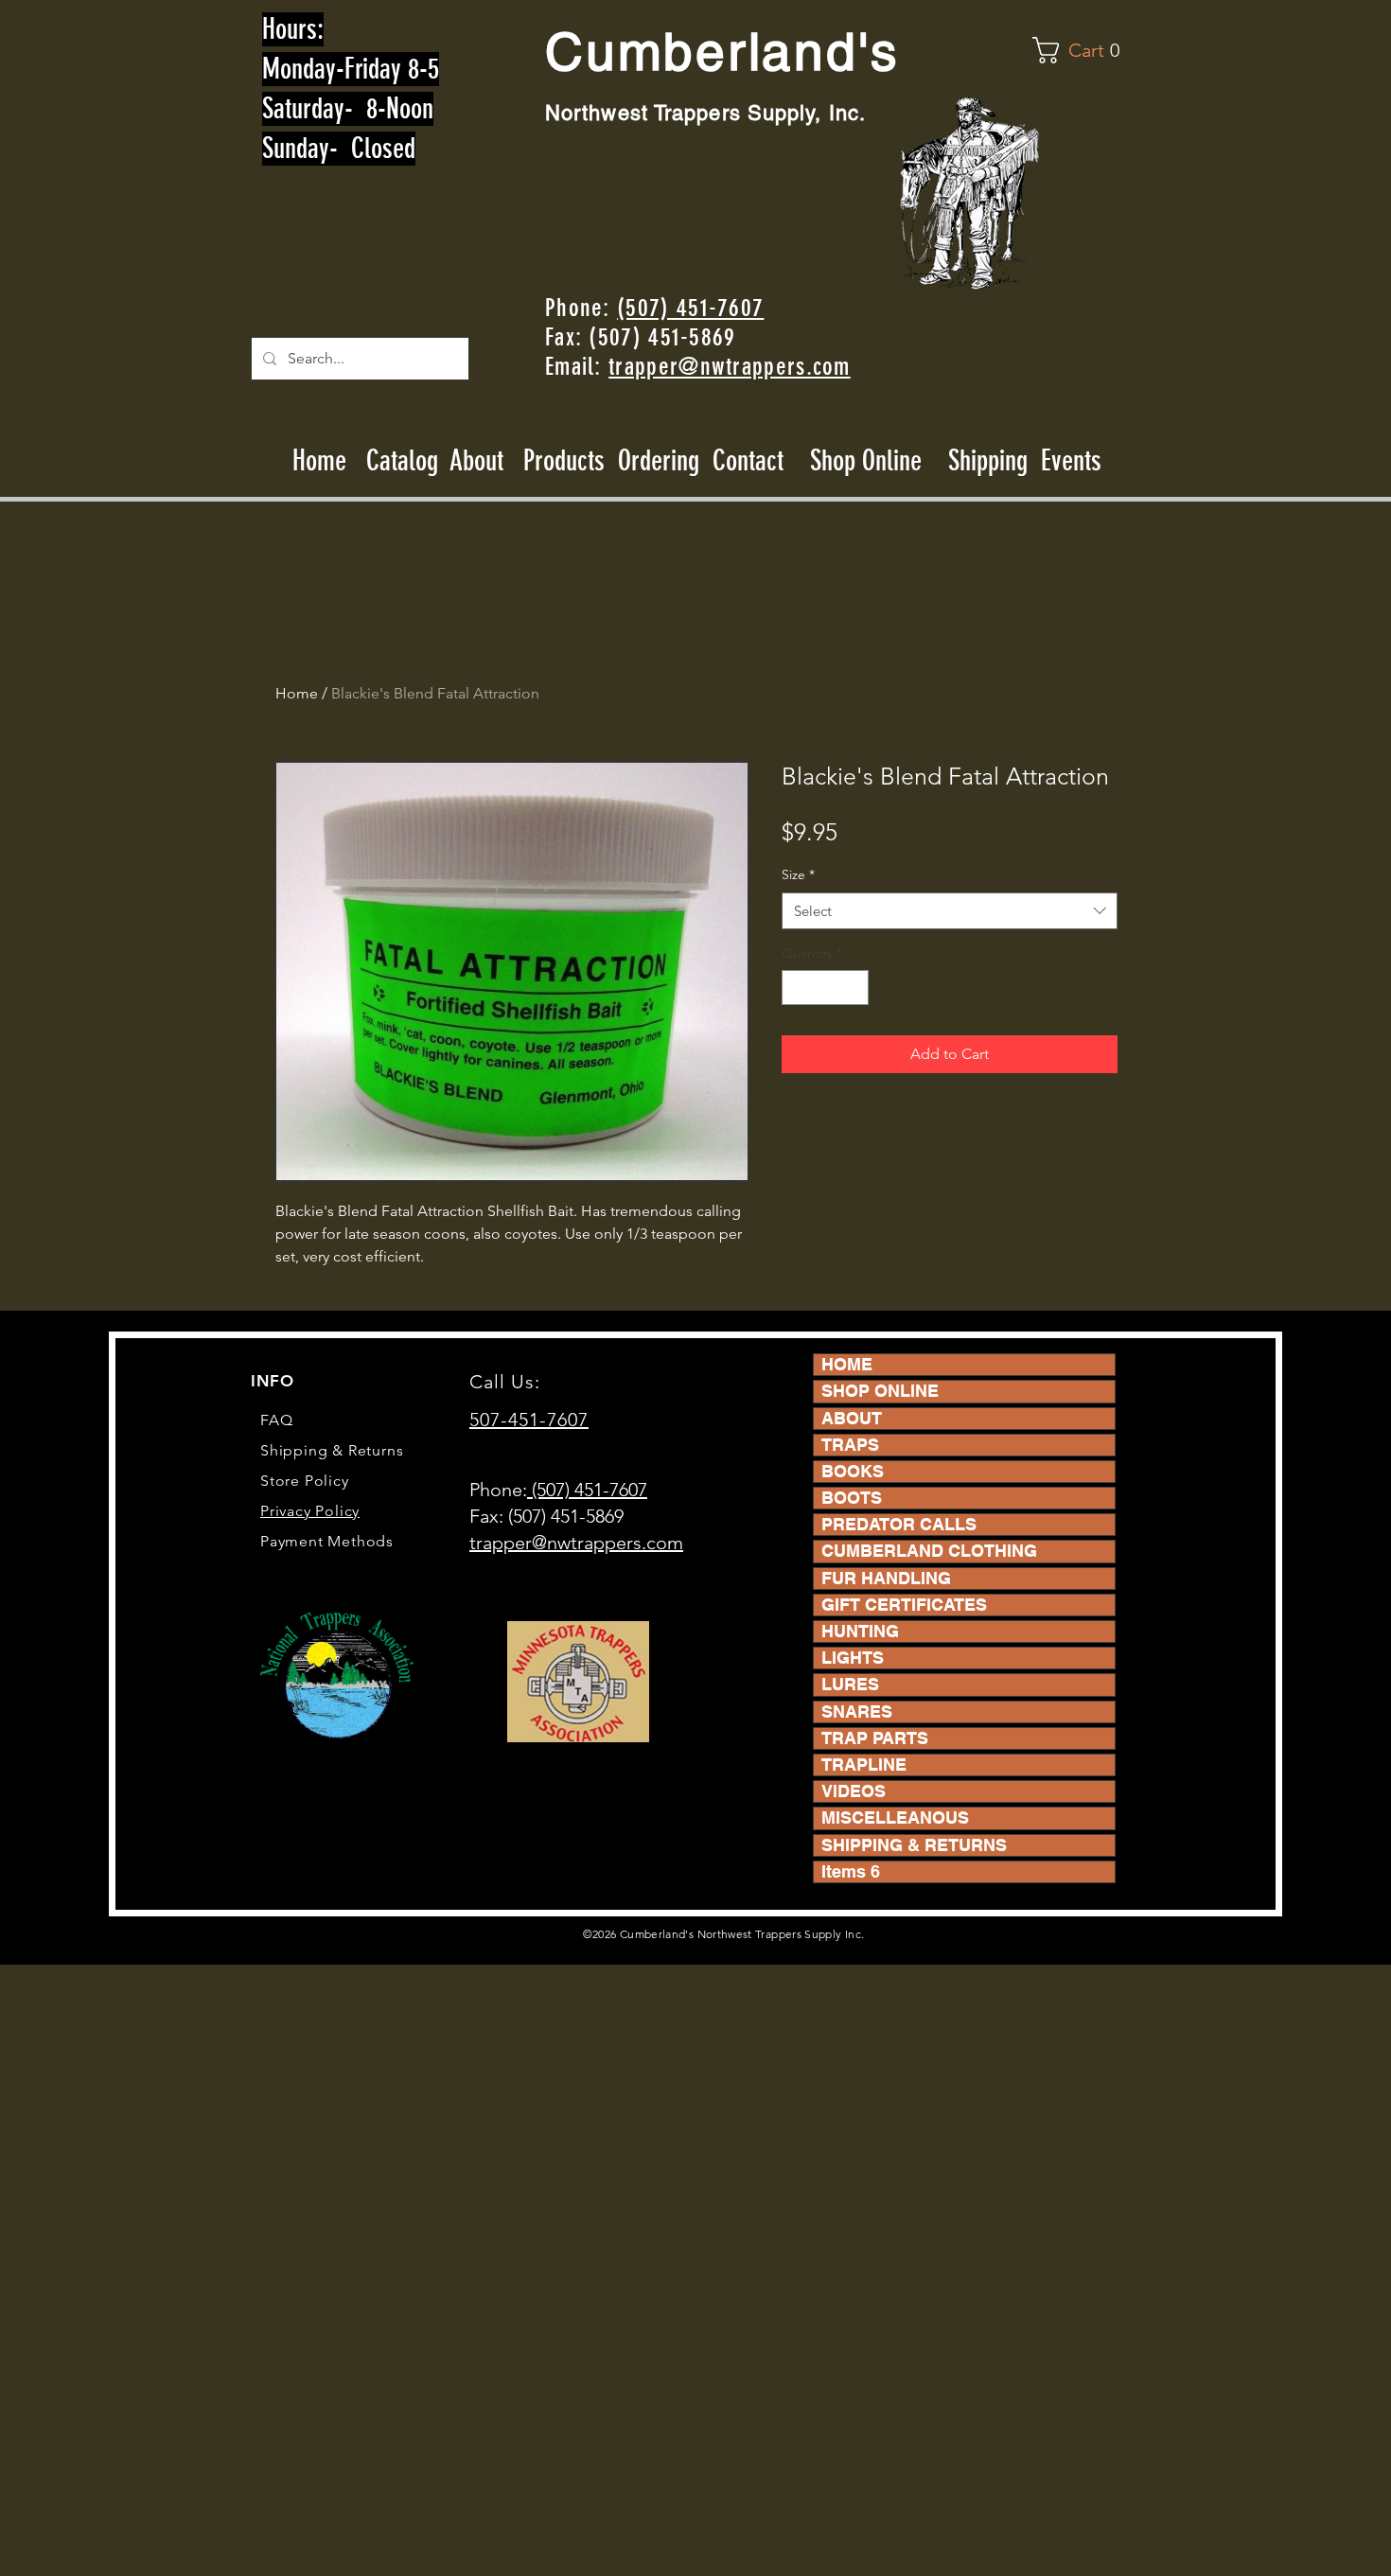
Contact (751, 461)
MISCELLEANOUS (895, 1817)
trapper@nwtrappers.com (730, 367)
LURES (850, 1684)
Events (1071, 461)
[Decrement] (796, 988)
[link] (1080, 50)
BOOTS (852, 1498)
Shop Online (866, 461)
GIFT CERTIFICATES (904, 1605)
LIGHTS (853, 1658)
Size (798, 874)
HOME (847, 1364)
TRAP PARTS (875, 1738)
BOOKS (853, 1471)
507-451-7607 (529, 1420)
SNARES (857, 1711)
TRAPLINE (864, 1764)
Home (319, 461)
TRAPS (850, 1445)
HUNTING (860, 1631)
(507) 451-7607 (690, 308)
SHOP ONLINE (880, 1391)
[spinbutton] (825, 988)
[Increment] (854, 988)
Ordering (659, 461)
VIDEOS (854, 1791)
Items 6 (851, 1871)
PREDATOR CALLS (899, 1524)
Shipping (988, 461)
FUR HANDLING (886, 1578)
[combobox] (950, 911)
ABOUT (852, 1418)
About (477, 461)
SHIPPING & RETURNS (914, 1845)
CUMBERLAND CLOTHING (929, 1551)
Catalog (402, 461)
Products (564, 461)
